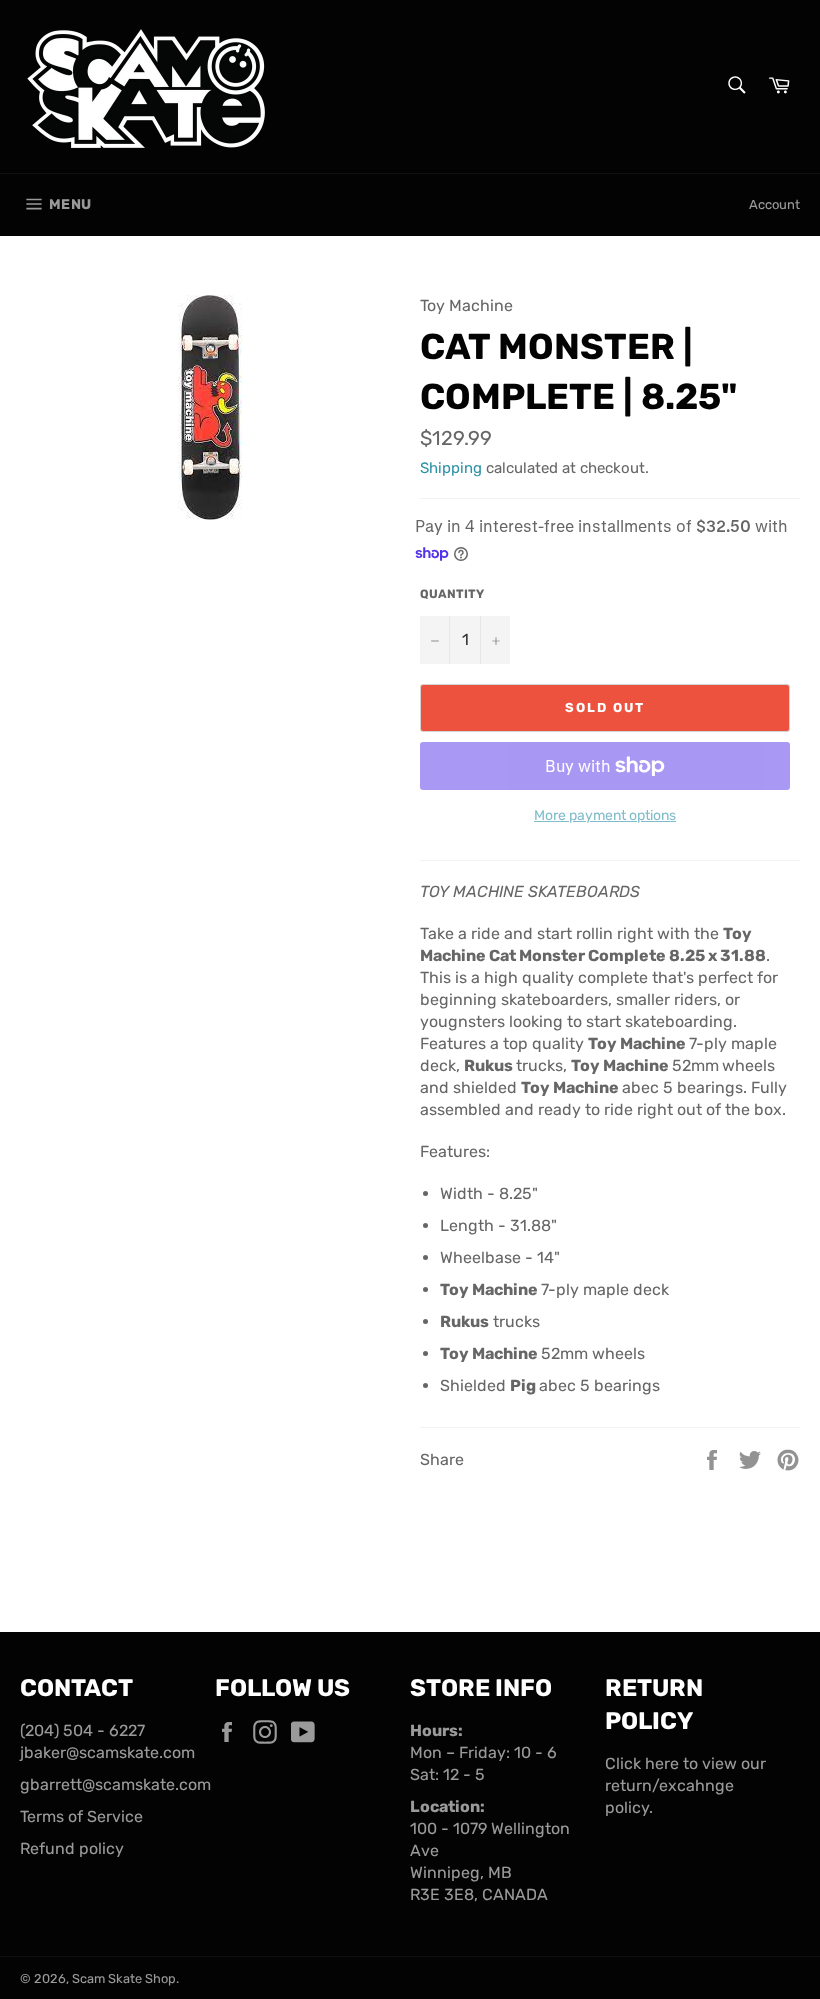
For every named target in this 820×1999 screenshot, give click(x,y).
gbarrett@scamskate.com (115, 1784)
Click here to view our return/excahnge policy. (685, 1785)
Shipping (451, 468)
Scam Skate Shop (124, 1978)
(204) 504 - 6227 (82, 1730)
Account (774, 204)
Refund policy (72, 1848)
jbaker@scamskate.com (107, 1752)
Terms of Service (81, 1816)
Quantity (452, 594)
